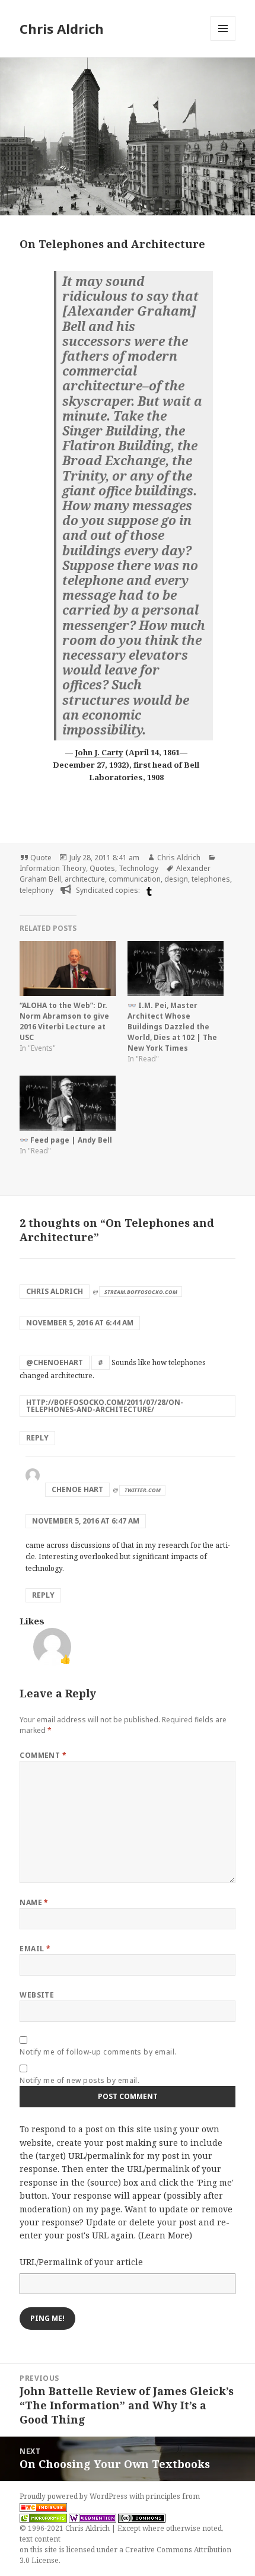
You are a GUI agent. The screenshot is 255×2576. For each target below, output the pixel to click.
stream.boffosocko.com (141, 1292)
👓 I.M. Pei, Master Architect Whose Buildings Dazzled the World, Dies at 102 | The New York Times (172, 1027)
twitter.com (143, 1490)
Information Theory (53, 868)
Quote (41, 858)
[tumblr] (148, 891)
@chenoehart (55, 1362)
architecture (85, 879)
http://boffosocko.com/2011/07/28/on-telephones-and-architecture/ (105, 1406)
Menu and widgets (223, 41)
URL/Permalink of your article (81, 2262)
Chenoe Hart (77, 1489)
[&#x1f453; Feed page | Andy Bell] (68, 1103)
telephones (211, 879)
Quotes (102, 868)
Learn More (165, 2235)
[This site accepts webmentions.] (93, 2518)
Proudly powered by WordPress (74, 2496)
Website (37, 1995)
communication (135, 879)
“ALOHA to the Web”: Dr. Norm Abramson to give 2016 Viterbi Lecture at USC (64, 1021)
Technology (138, 868)
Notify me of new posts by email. (79, 2080)
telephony (36, 890)
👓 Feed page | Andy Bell (66, 1140)
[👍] (52, 1646)
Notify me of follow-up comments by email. (98, 2052)
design (176, 879)
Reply (37, 1438)
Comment (43, 1755)
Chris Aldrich (62, 28)
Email (35, 1949)
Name (34, 1902)
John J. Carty (99, 752)
